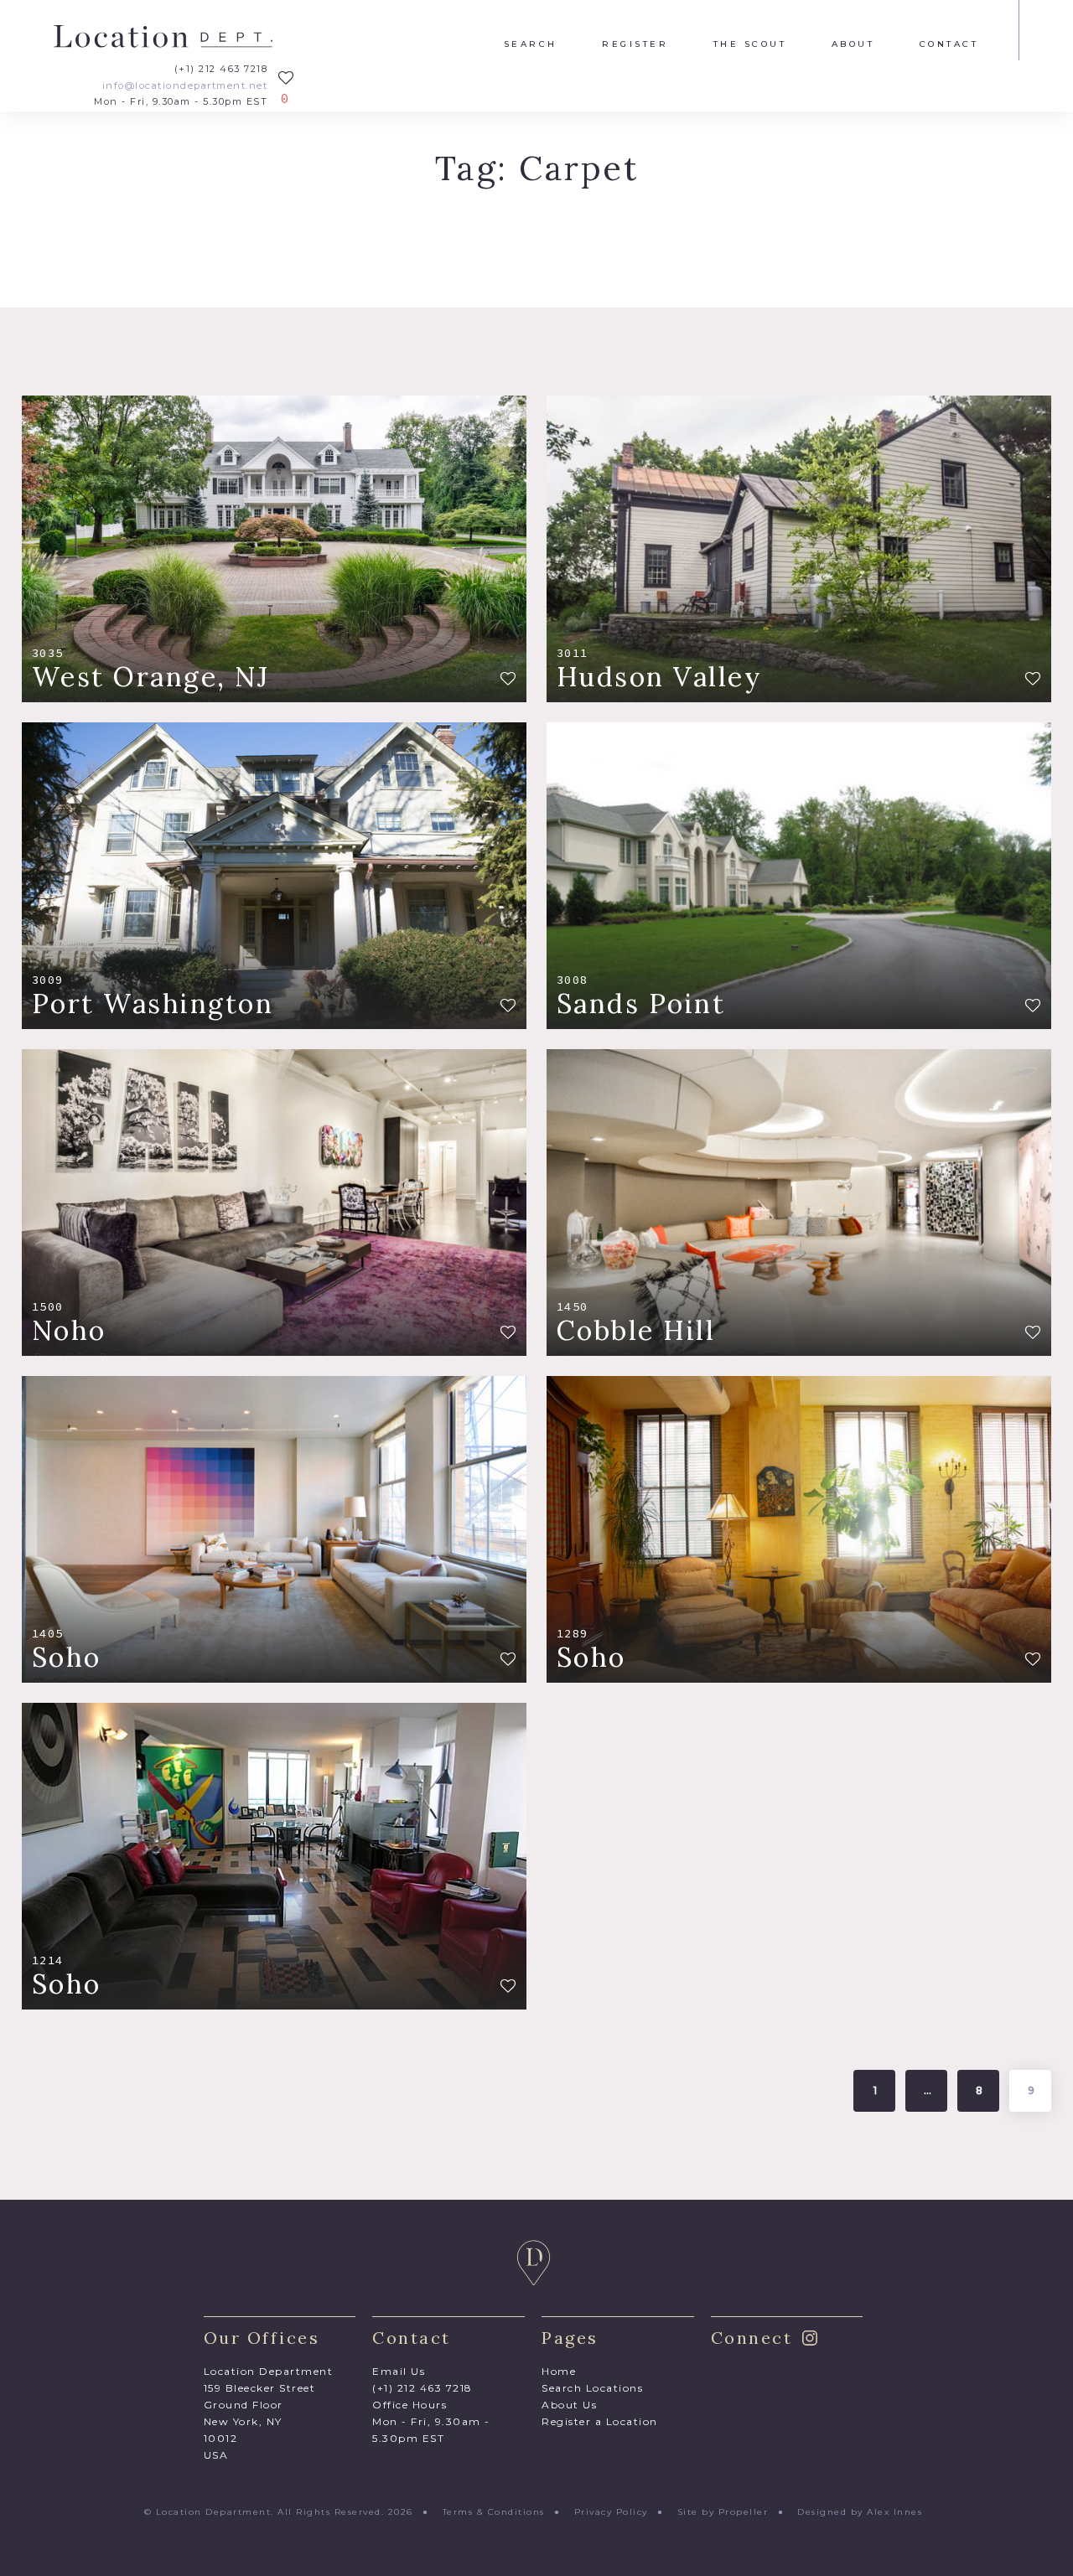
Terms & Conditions (494, 2512)
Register (635, 44)
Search (531, 44)
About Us (569, 2405)
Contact (949, 44)
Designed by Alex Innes (860, 2512)
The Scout (750, 44)
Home (559, 2371)
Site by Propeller (723, 2512)
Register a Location (600, 2421)
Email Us (399, 2371)
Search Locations (592, 2388)
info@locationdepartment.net (185, 86)
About (853, 44)
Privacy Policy (611, 2512)
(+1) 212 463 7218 (221, 69)
